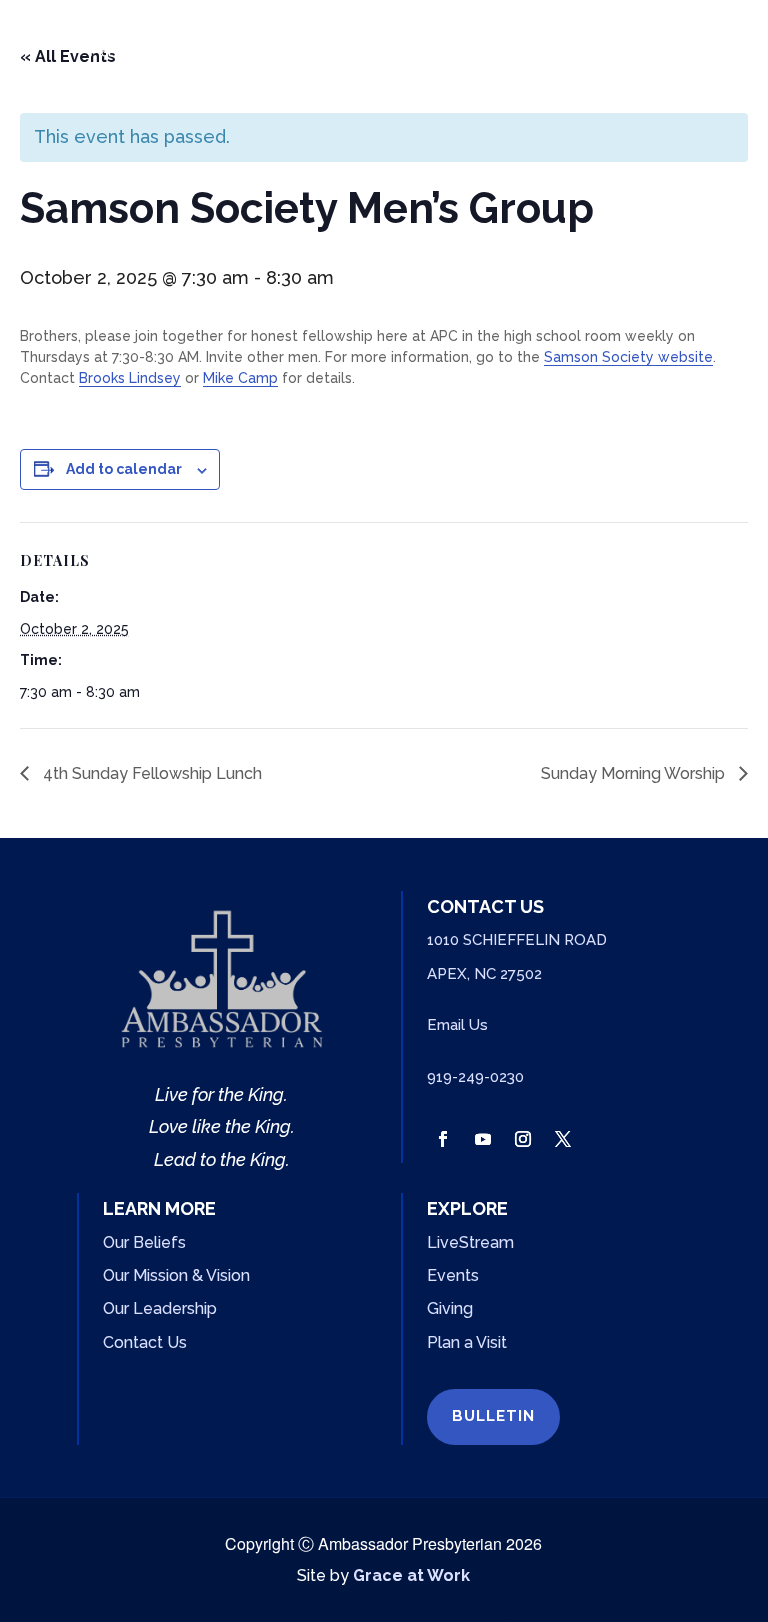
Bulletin (493, 1416)
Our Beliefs (144, 1242)
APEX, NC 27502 (484, 974)
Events (453, 1275)
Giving (450, 1308)
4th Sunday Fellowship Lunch (150, 773)
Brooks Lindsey (130, 378)
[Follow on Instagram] (523, 1139)
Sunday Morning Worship (635, 773)
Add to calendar (124, 469)
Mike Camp (240, 378)
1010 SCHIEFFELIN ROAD (517, 940)
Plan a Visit (467, 1342)
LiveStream (470, 1242)
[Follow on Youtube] (483, 1139)
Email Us (457, 1025)
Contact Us (145, 1342)
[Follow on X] (563, 1139)
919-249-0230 (475, 1077)
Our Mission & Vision (176, 1275)
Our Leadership (160, 1308)
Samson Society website (628, 357)
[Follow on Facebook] (443, 1139)
